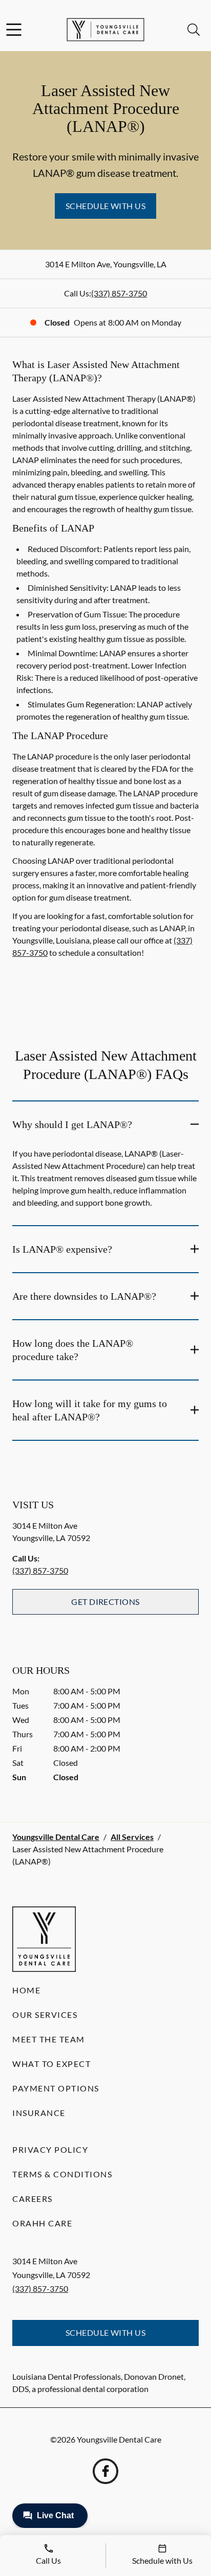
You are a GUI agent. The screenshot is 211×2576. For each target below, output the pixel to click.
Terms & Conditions (62, 2174)
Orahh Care (42, 2223)
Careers (33, 2199)
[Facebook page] (105, 2471)
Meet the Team (49, 2039)
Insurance (39, 2113)
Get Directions (105, 1602)
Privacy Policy (50, 2149)
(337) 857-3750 (119, 293)
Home (26, 1990)
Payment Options (56, 2088)
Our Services (45, 2015)
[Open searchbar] (194, 30)
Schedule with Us (106, 206)
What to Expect (51, 2064)
